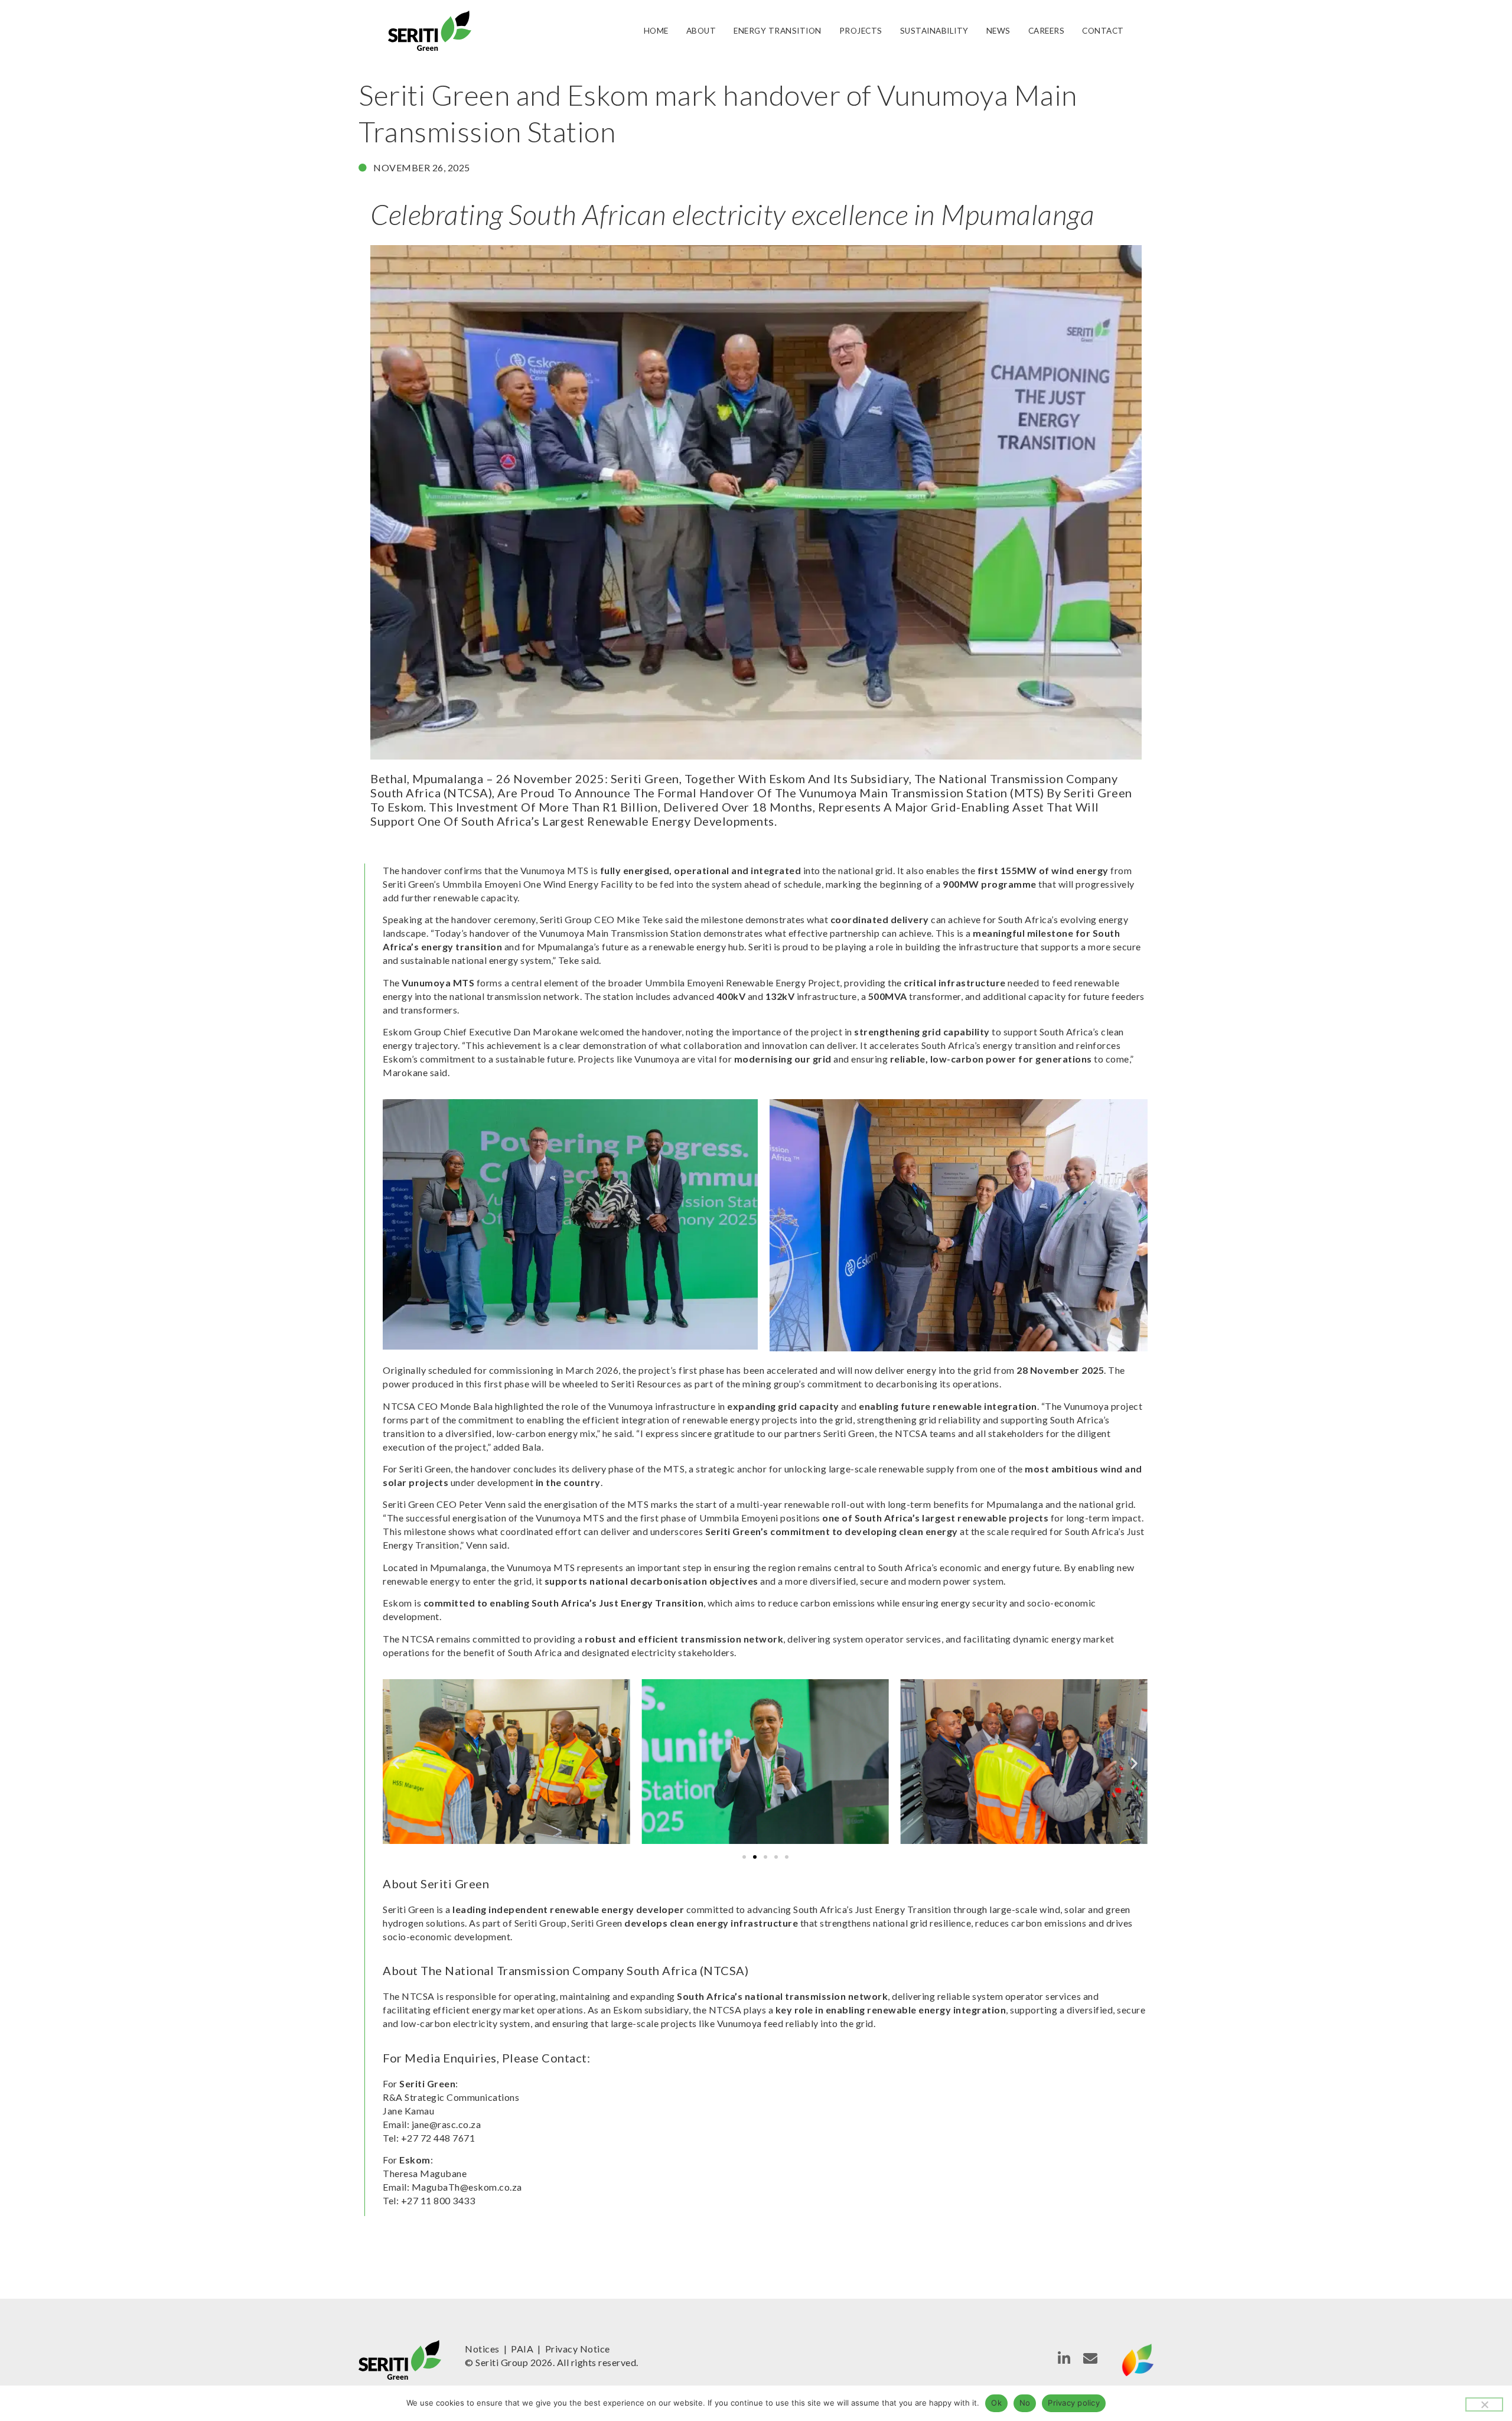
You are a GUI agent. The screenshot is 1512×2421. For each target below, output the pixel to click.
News (998, 31)
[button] (396, 1763)
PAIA (522, 2349)
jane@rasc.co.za (447, 2124)
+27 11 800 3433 (438, 2200)
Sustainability (934, 31)
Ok (996, 2403)
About (701, 31)
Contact (1103, 31)
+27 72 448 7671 (438, 2138)
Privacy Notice (578, 2349)
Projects (861, 31)
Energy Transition (778, 31)
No (1025, 2403)
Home (656, 31)
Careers (1047, 31)
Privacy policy (1074, 2403)
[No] (1484, 2404)
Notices (482, 2349)
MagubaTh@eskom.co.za (467, 2187)
